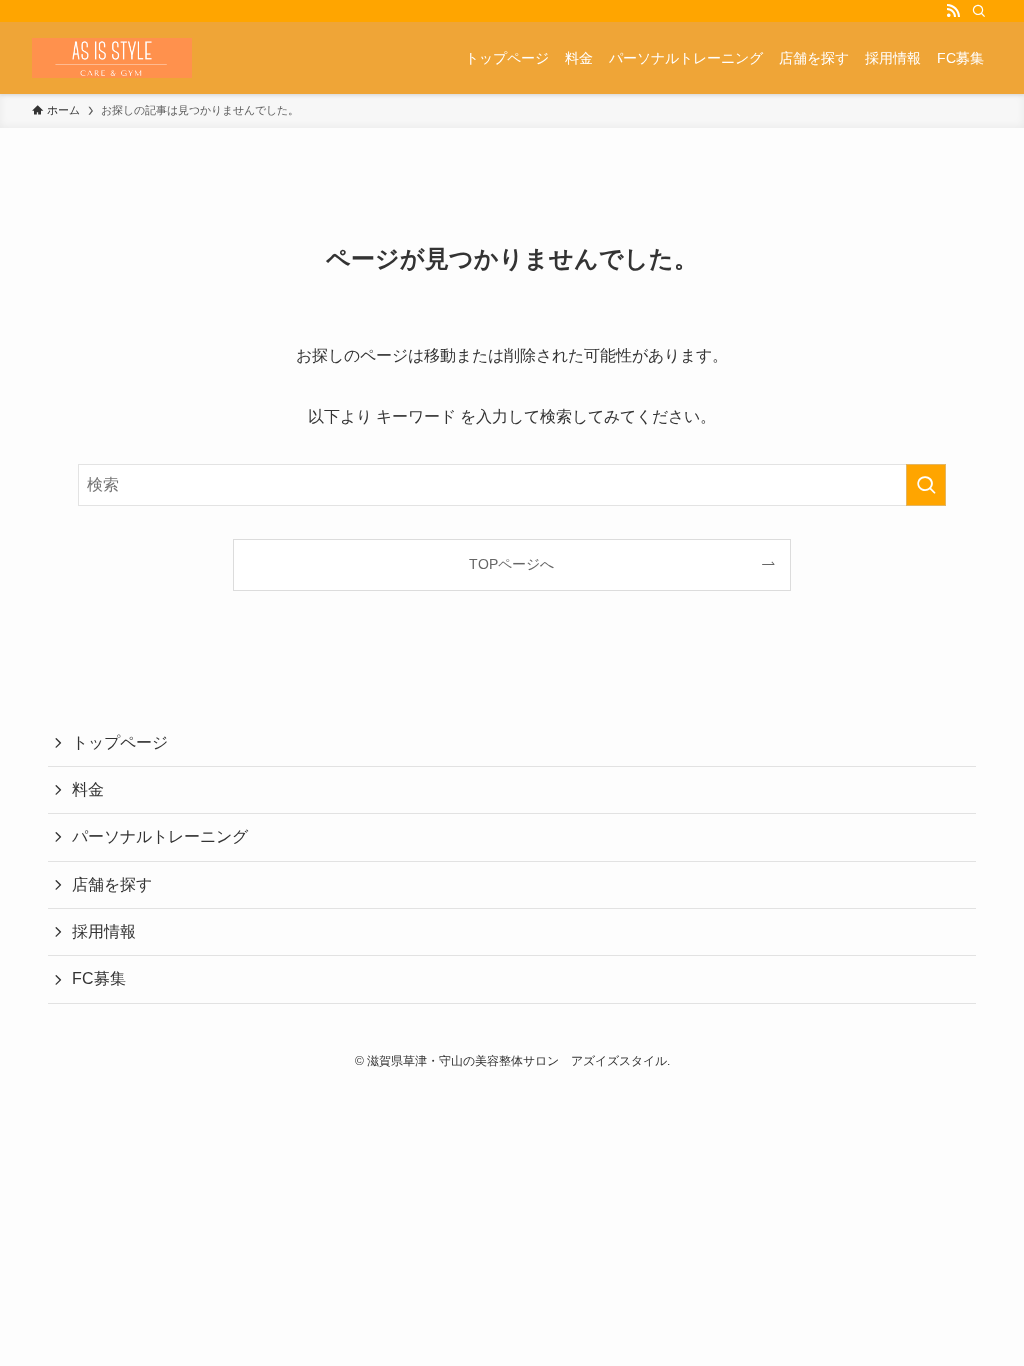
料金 (88, 789)
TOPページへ (511, 564)
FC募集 (99, 978)
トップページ (120, 742)
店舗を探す (112, 884)
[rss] (953, 11)
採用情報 (104, 931)
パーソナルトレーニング (160, 836)
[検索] (979, 11)
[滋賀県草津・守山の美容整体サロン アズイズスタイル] (112, 58)
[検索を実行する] (926, 485)
